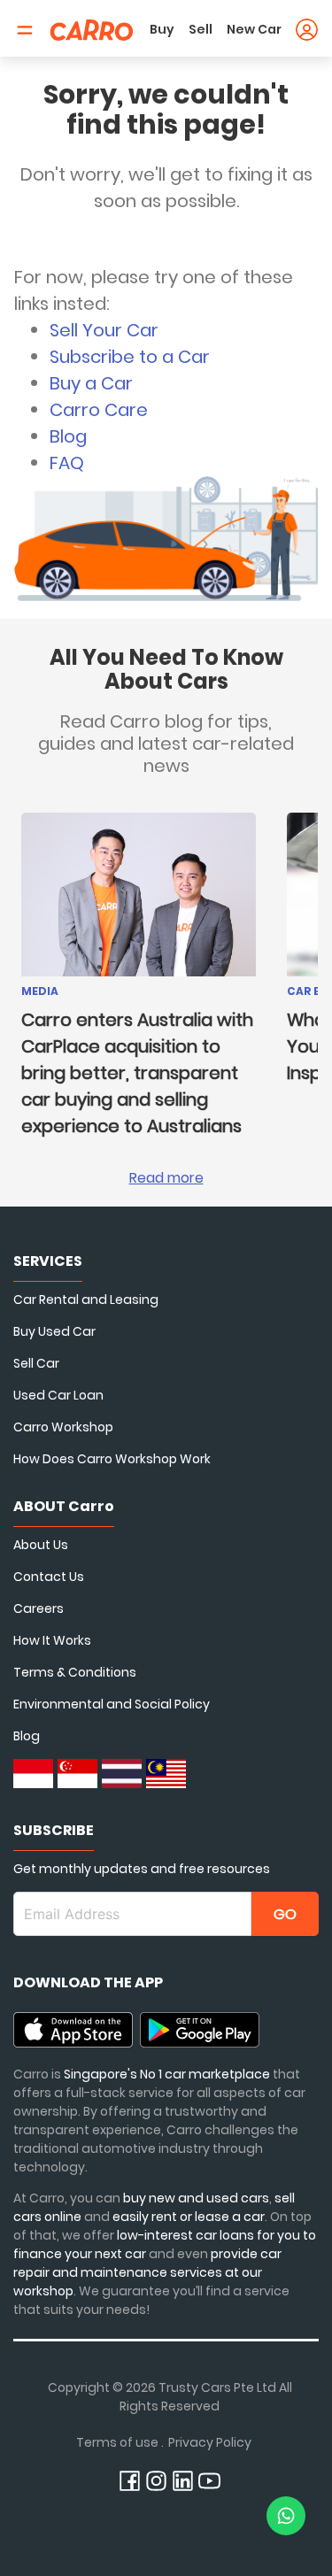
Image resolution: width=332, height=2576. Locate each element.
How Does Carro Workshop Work (112, 1459)
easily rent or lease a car (189, 2217)
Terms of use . (120, 2442)
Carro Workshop (63, 1427)
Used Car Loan (58, 1395)
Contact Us (49, 1577)
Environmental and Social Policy (112, 1704)
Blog (68, 436)
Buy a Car (91, 383)
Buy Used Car (54, 1331)
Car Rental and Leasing (86, 1300)
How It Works (52, 1640)
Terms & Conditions (75, 1672)
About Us (41, 1545)
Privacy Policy (210, 2442)
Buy (162, 29)
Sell (201, 29)
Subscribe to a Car (130, 357)
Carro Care (99, 410)
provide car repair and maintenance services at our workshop (147, 2272)
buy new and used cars (196, 2198)
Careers (39, 1608)
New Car (254, 29)
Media (40, 991)
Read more (166, 1178)
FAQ (67, 463)
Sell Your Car (104, 330)
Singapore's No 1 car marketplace (167, 2074)
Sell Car (36, 1363)
